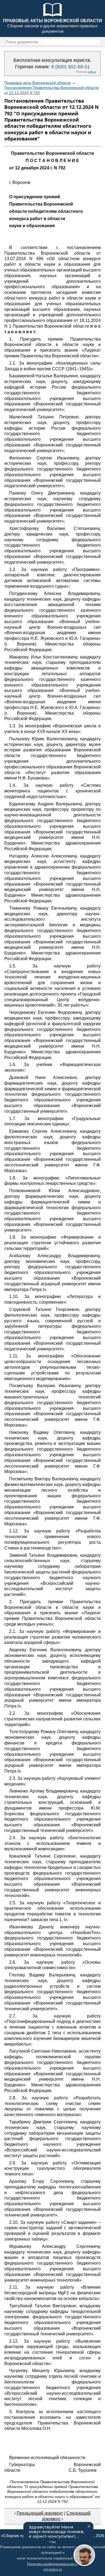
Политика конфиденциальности (53, 2564)
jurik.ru (92, 72)
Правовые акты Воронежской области (38, 83)
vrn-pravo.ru (53, 2569)
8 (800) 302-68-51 (71, 67)
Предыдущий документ (40, 2513)
